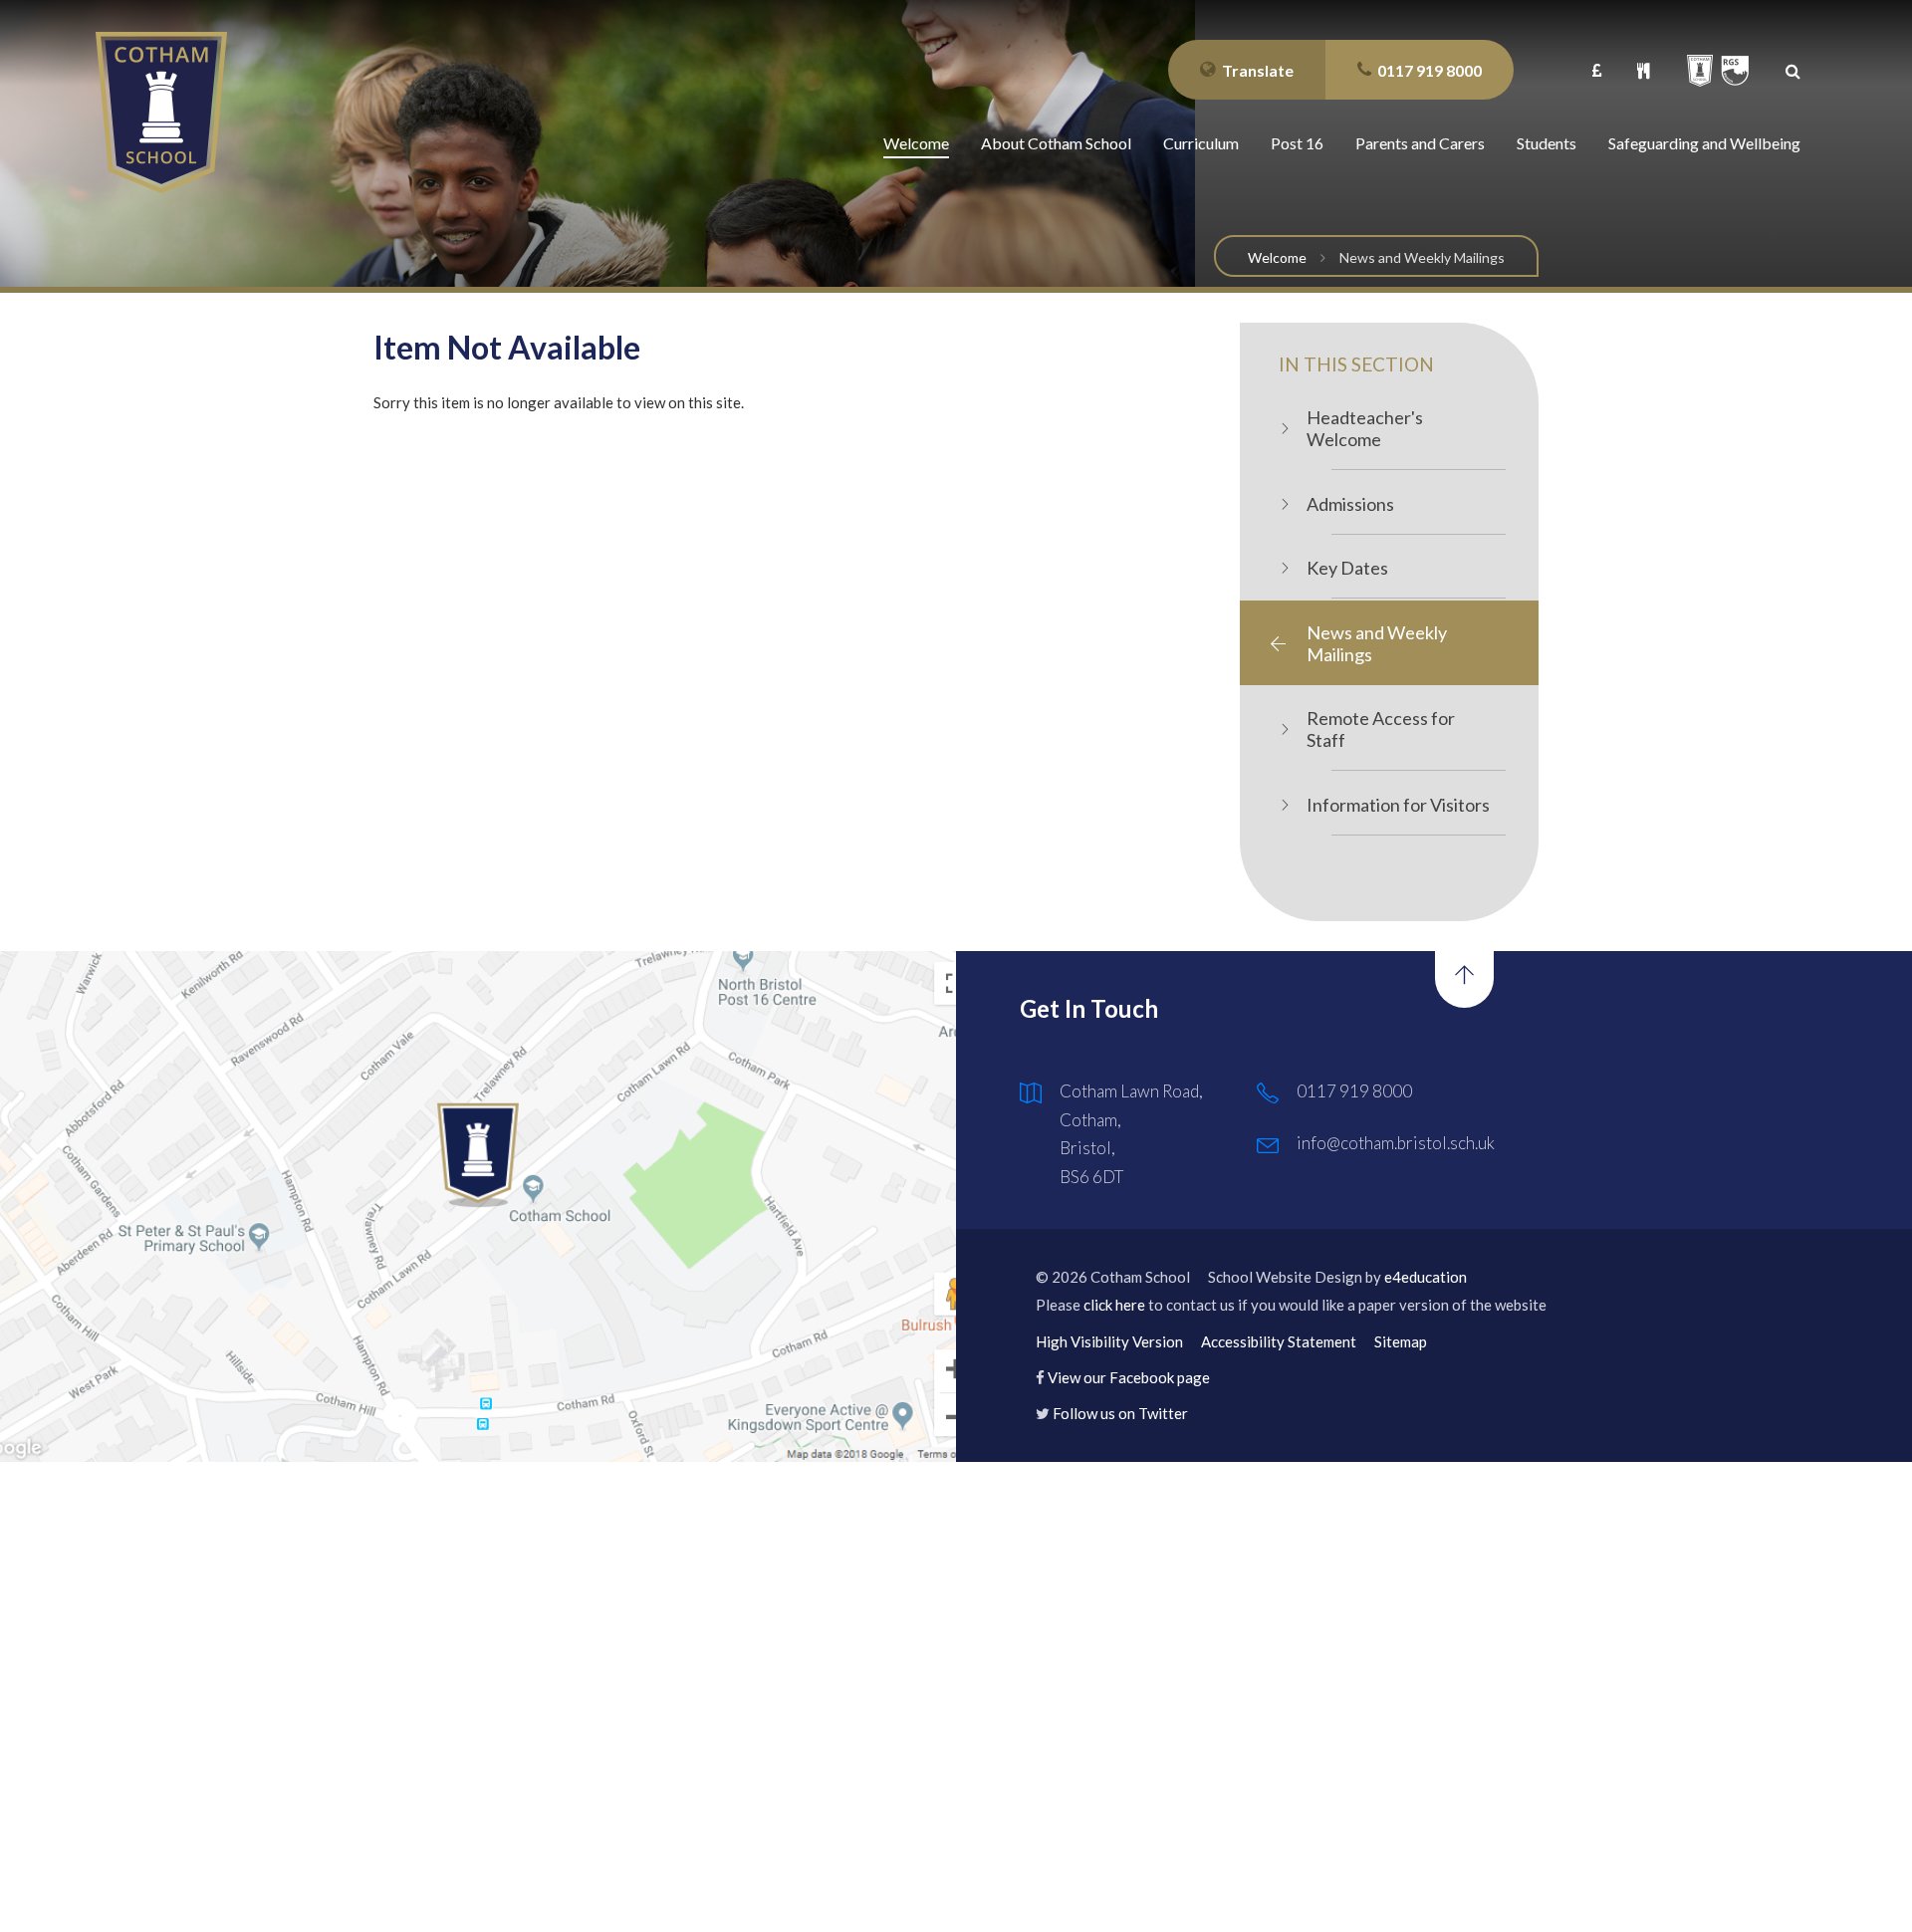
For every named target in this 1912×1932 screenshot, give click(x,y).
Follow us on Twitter (1120, 1413)
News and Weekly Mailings (1422, 257)
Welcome (1277, 257)
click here (1114, 1305)
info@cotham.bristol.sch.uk (1396, 1143)
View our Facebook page (1129, 1377)
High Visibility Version (1109, 1341)
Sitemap (1401, 1341)
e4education (1426, 1277)
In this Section (1356, 364)
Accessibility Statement (1279, 1341)
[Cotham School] (161, 113)
